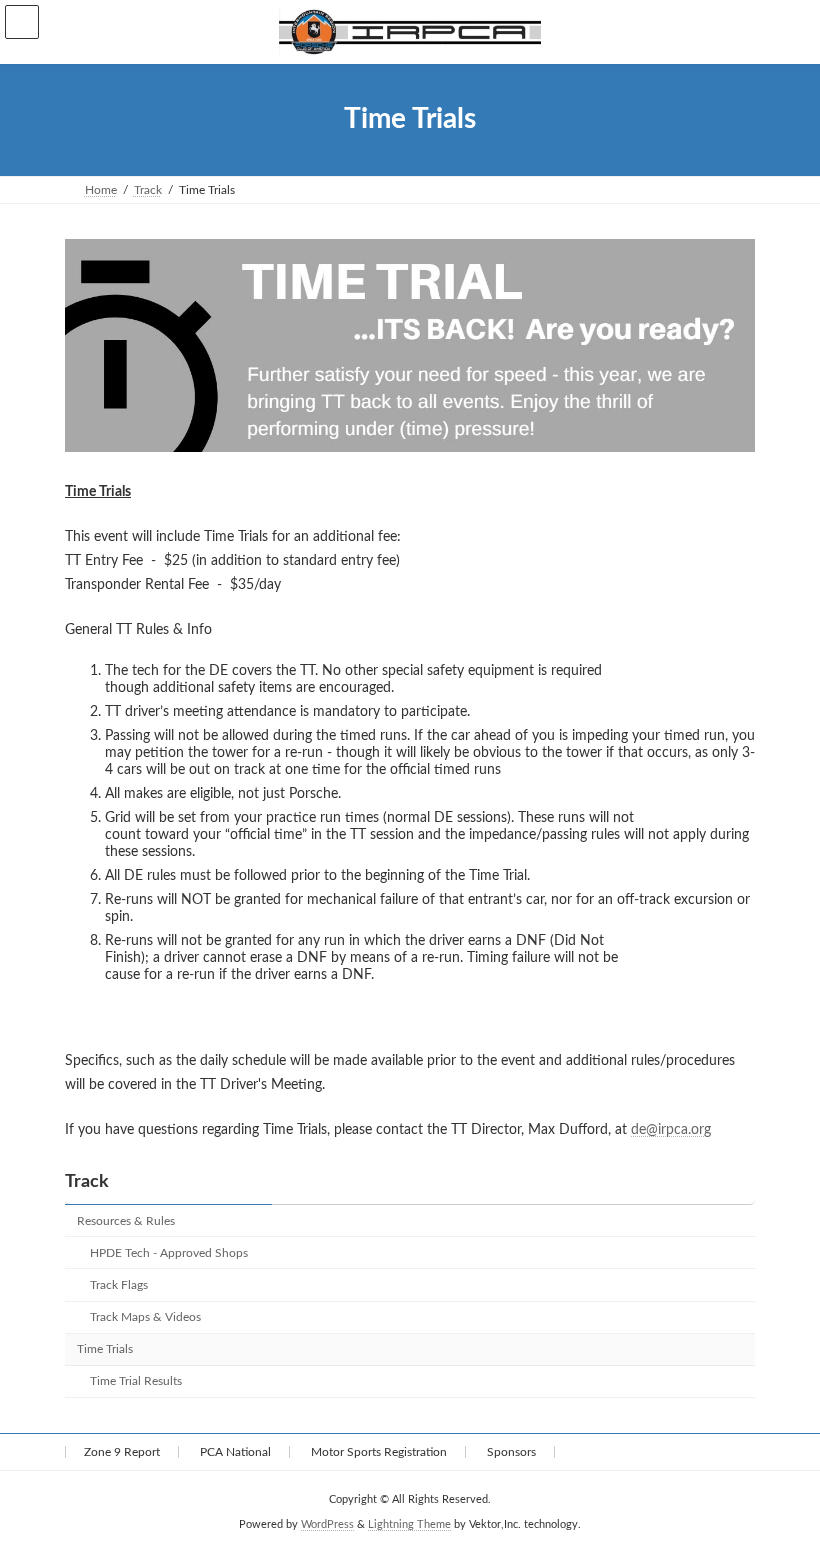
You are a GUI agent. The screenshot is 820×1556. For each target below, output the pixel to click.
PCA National (235, 1452)
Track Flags (119, 1286)
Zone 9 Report (122, 1452)
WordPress (327, 1525)
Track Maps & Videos (145, 1318)
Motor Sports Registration (379, 1452)
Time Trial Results (136, 1382)
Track (87, 1182)
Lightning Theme (409, 1525)
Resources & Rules (126, 1221)
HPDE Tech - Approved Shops (169, 1253)
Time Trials (105, 1350)
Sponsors (511, 1452)
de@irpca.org (671, 1130)
